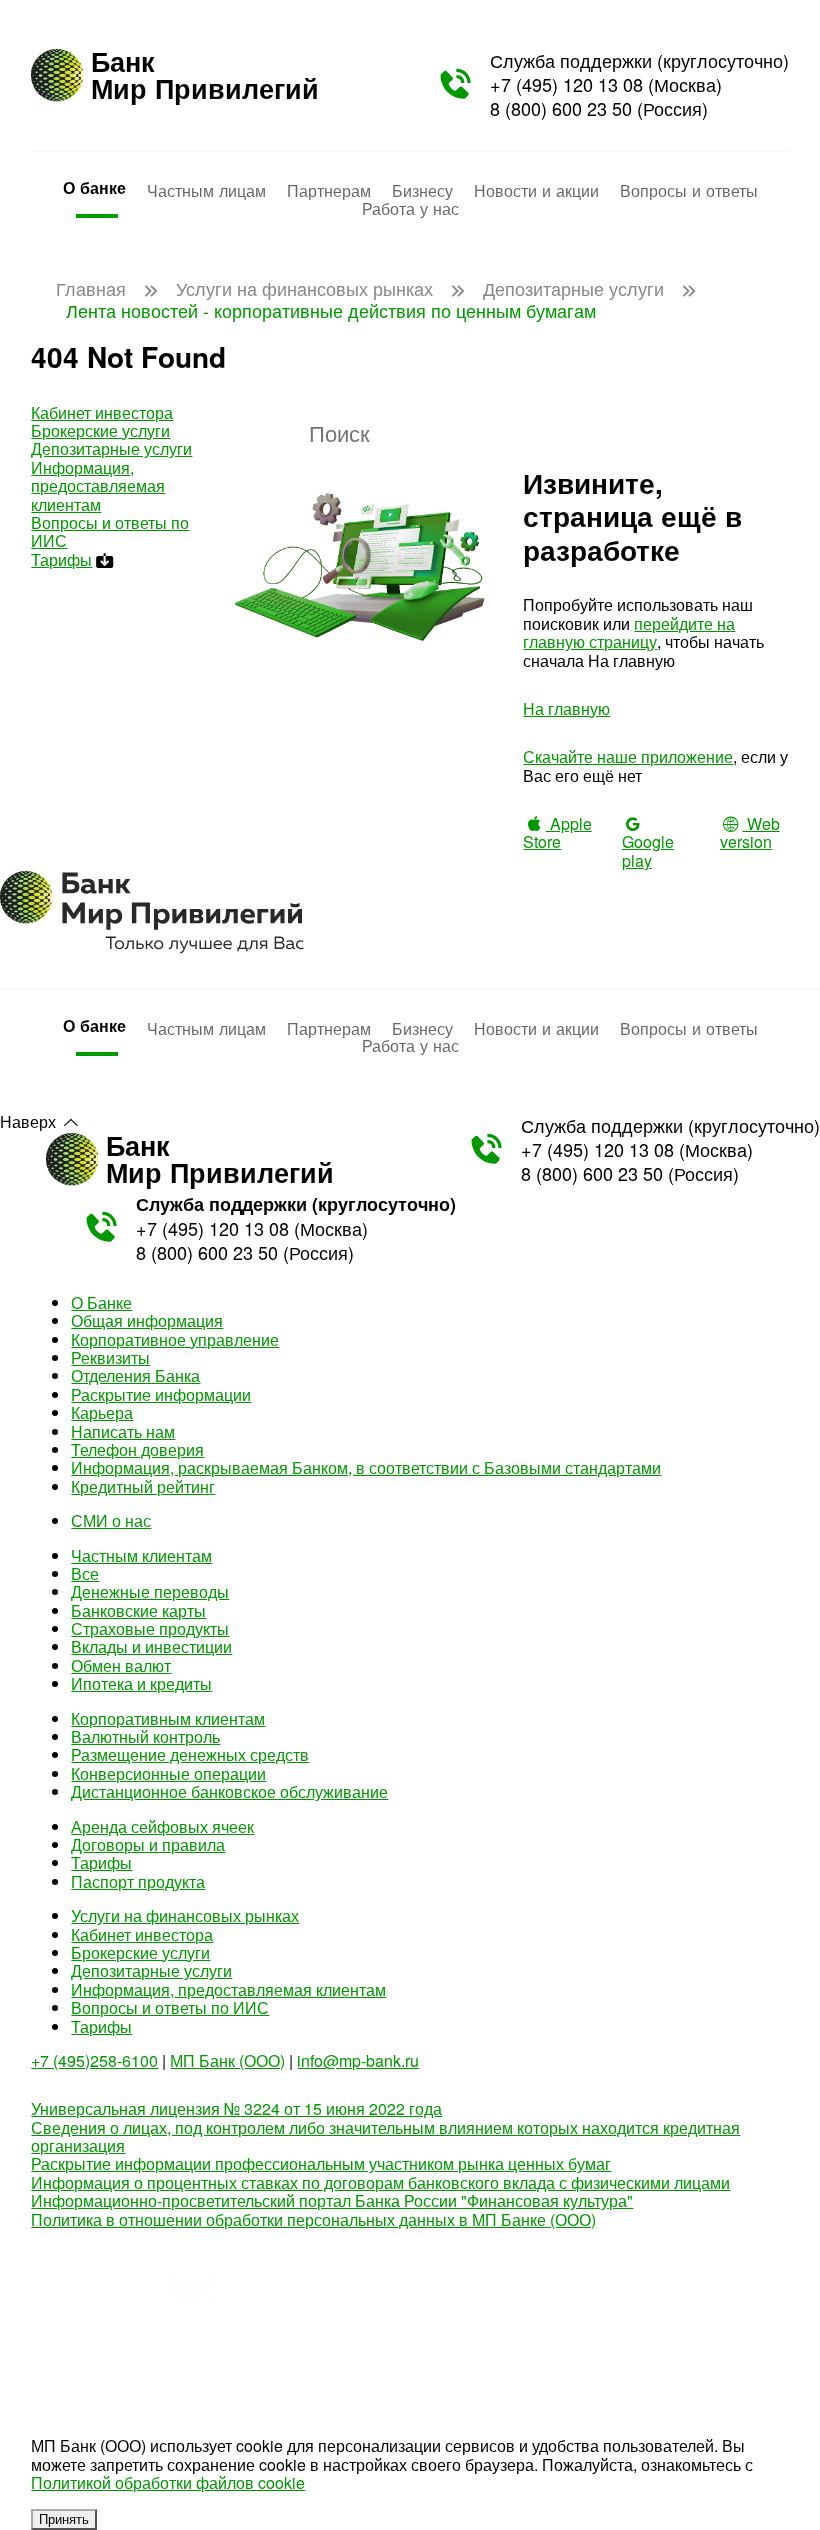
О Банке (101, 1302)
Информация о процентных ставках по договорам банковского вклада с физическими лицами (380, 2182)
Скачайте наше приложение (628, 756)
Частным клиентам (141, 1555)
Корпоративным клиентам (168, 1718)
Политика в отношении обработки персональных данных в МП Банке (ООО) (313, 2219)
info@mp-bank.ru (358, 2060)
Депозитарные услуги (111, 448)
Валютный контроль (145, 1736)
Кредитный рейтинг (143, 1486)
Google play (648, 850)
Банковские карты (138, 1610)
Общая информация (147, 1320)
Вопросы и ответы (689, 190)
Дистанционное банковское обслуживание (229, 1791)
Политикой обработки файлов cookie (168, 2482)
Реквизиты (110, 1357)
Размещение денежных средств (190, 1754)
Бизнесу (422, 190)
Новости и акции (536, 190)
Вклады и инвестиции (151, 1646)
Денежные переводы (150, 1591)
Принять (64, 2519)
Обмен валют (121, 1665)
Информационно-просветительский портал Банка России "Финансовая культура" (332, 2200)
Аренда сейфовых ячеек (162, 1826)
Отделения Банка (135, 1375)
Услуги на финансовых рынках (185, 1915)
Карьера (102, 1412)
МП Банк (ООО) (227, 2060)
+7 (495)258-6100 (94, 2060)
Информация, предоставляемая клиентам (98, 486)
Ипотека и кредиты (141, 1683)
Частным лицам (206, 190)
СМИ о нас (111, 1520)
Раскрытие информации (161, 1394)
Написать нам (123, 1431)
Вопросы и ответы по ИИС (110, 531)
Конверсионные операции (168, 1773)
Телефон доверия (137, 1449)
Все (85, 1573)
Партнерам (329, 190)
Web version (749, 832)
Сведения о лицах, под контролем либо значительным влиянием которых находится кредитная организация (385, 2136)
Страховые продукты (150, 1628)
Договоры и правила (148, 1844)
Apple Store (557, 832)
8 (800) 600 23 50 (561, 108)
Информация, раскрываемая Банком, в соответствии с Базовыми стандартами (366, 1467)
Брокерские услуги (100, 430)
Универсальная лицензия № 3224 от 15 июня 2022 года (236, 2108)
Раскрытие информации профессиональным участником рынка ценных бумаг (321, 2163)
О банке (94, 187)
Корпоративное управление (175, 1339)
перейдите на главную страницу (629, 632)
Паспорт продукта (138, 1881)
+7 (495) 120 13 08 (566, 84)
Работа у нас (410, 208)
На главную (566, 708)
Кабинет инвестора (102, 412)
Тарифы (61, 559)
